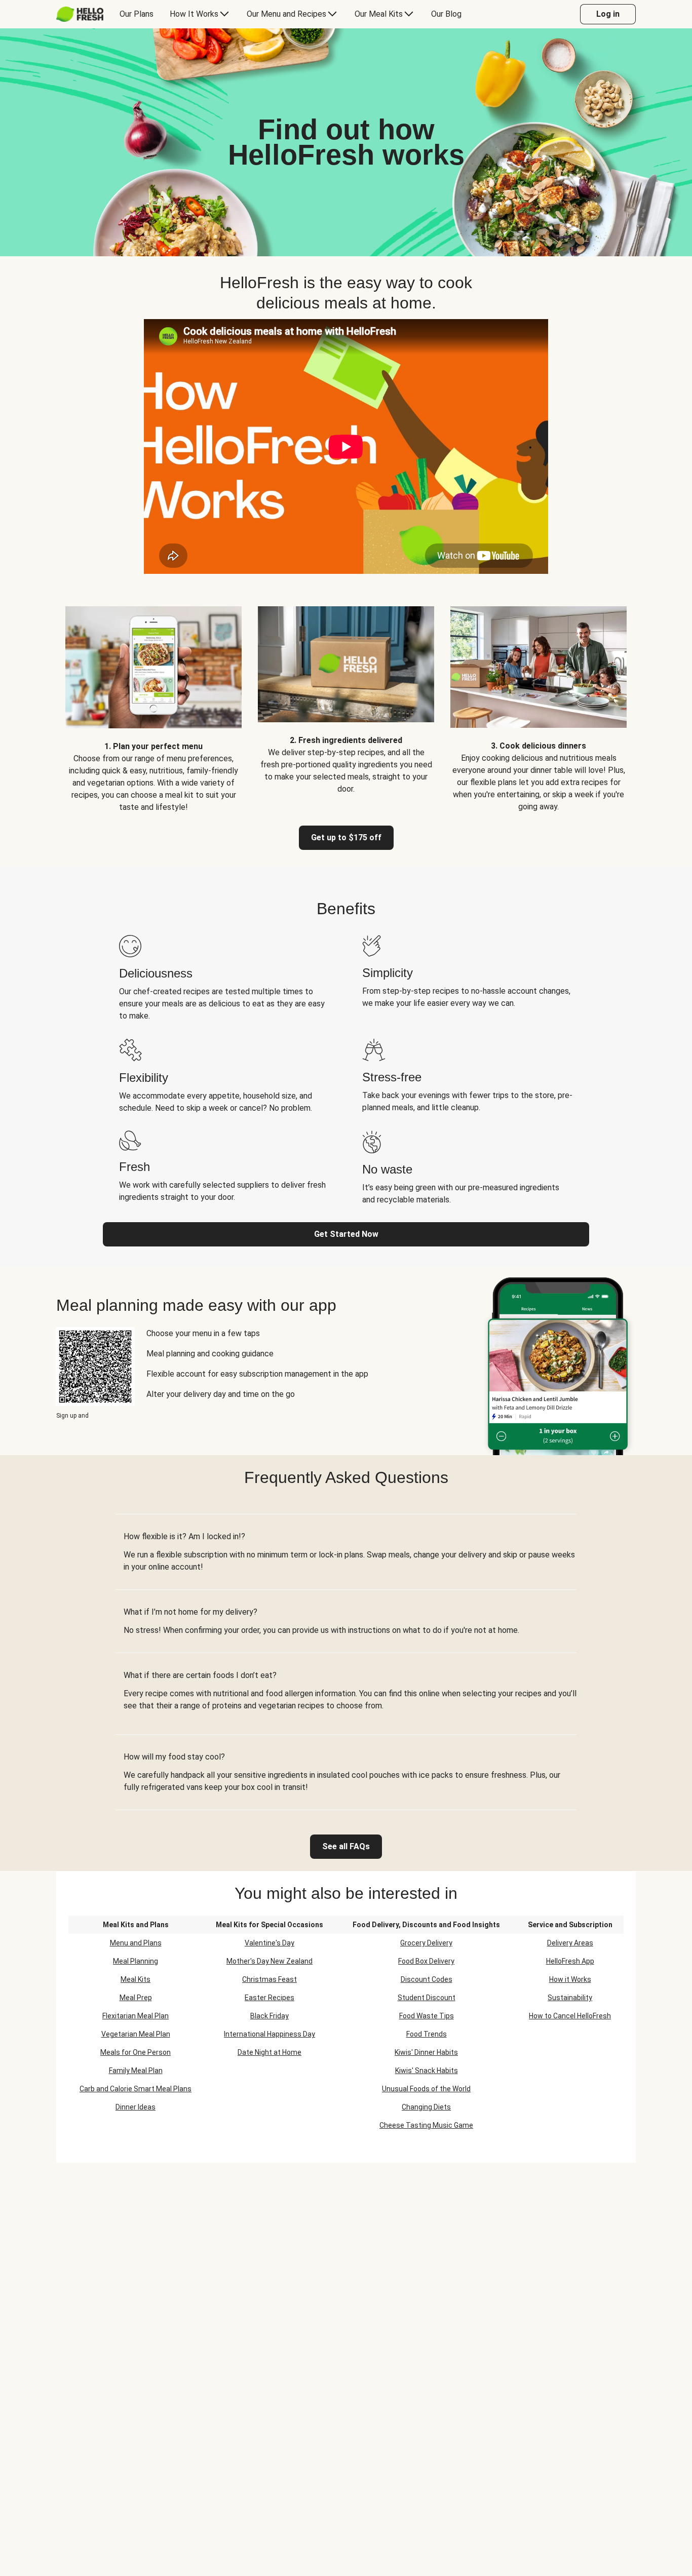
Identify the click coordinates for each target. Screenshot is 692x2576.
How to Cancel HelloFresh (570, 2016)
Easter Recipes (270, 1998)
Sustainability (570, 1998)
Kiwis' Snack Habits (427, 2071)
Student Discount (427, 1998)
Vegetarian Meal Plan (136, 2034)
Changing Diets (426, 2107)
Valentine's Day (270, 1943)
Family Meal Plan (136, 2071)
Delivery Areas (570, 1943)
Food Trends (427, 2034)
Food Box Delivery (426, 1961)
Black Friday (270, 2016)
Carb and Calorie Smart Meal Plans (136, 2089)
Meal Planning (136, 1961)
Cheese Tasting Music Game (426, 2125)
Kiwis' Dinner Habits (426, 2052)
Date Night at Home (270, 2052)
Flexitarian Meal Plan (136, 2016)
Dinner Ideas (136, 2107)
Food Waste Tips (427, 2016)
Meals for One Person (136, 2052)
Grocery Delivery (426, 1943)
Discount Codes (427, 1979)
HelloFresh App (570, 1961)
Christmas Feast (270, 1979)
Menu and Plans (136, 1943)
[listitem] (153, 702)
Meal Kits (136, 1979)
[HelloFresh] (80, 14)
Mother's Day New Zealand (270, 1961)
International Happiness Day (270, 2034)
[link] (346, 1847)
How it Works (570, 1979)
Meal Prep (136, 1998)
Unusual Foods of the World (426, 2089)
